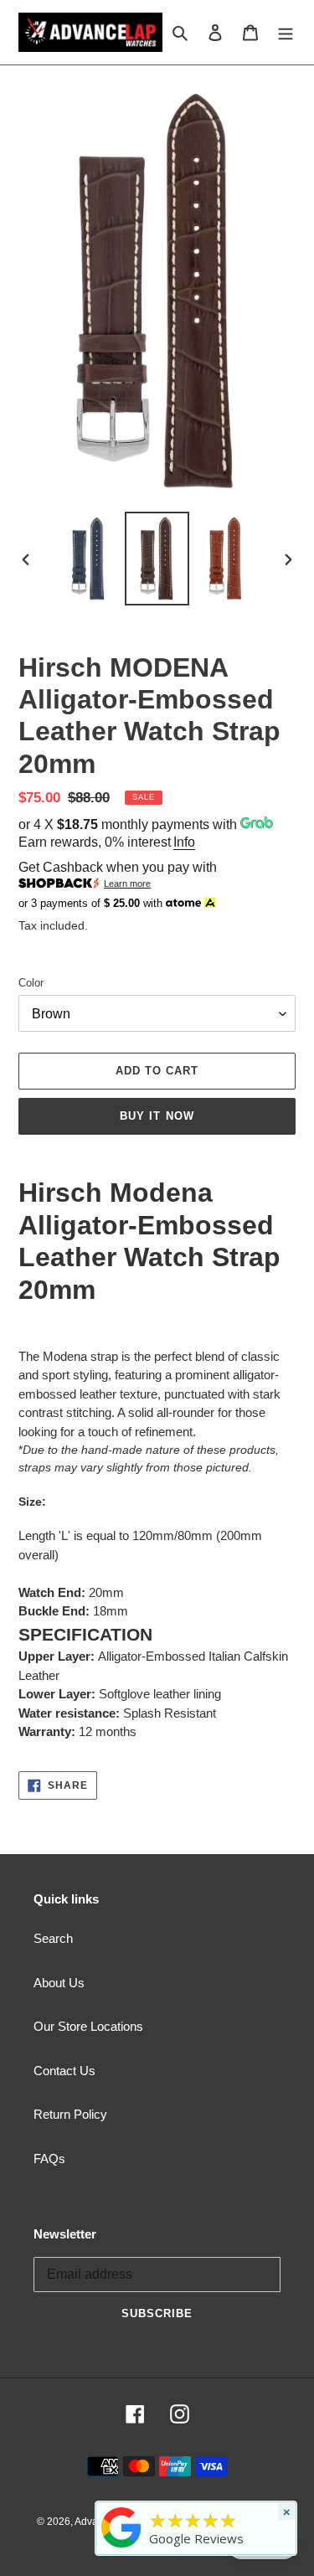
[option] (89, 558)
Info (184, 842)
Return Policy (70, 2114)
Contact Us (64, 2071)
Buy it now (157, 1116)
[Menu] (286, 32)
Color (31, 983)
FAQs (49, 2159)
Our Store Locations (88, 2026)
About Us (59, 1983)
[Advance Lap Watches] (121, 2548)
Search (53, 1938)
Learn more (127, 884)
